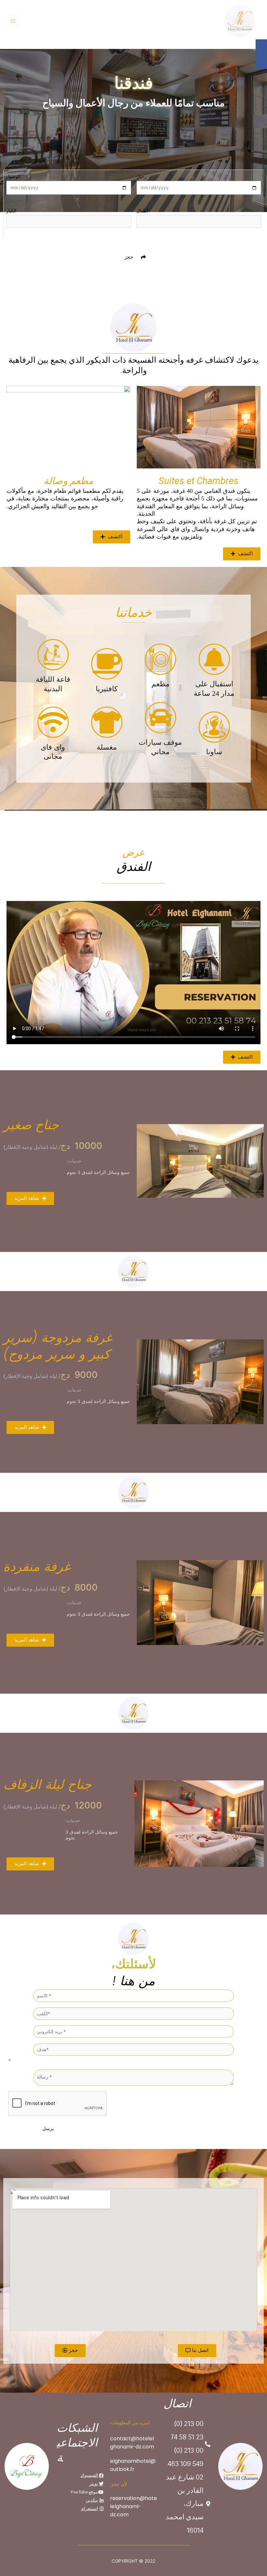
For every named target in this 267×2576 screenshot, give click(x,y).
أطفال (142, 211)
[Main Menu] (13, 21)
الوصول (13, 176)
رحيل (141, 176)
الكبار (11, 211)
